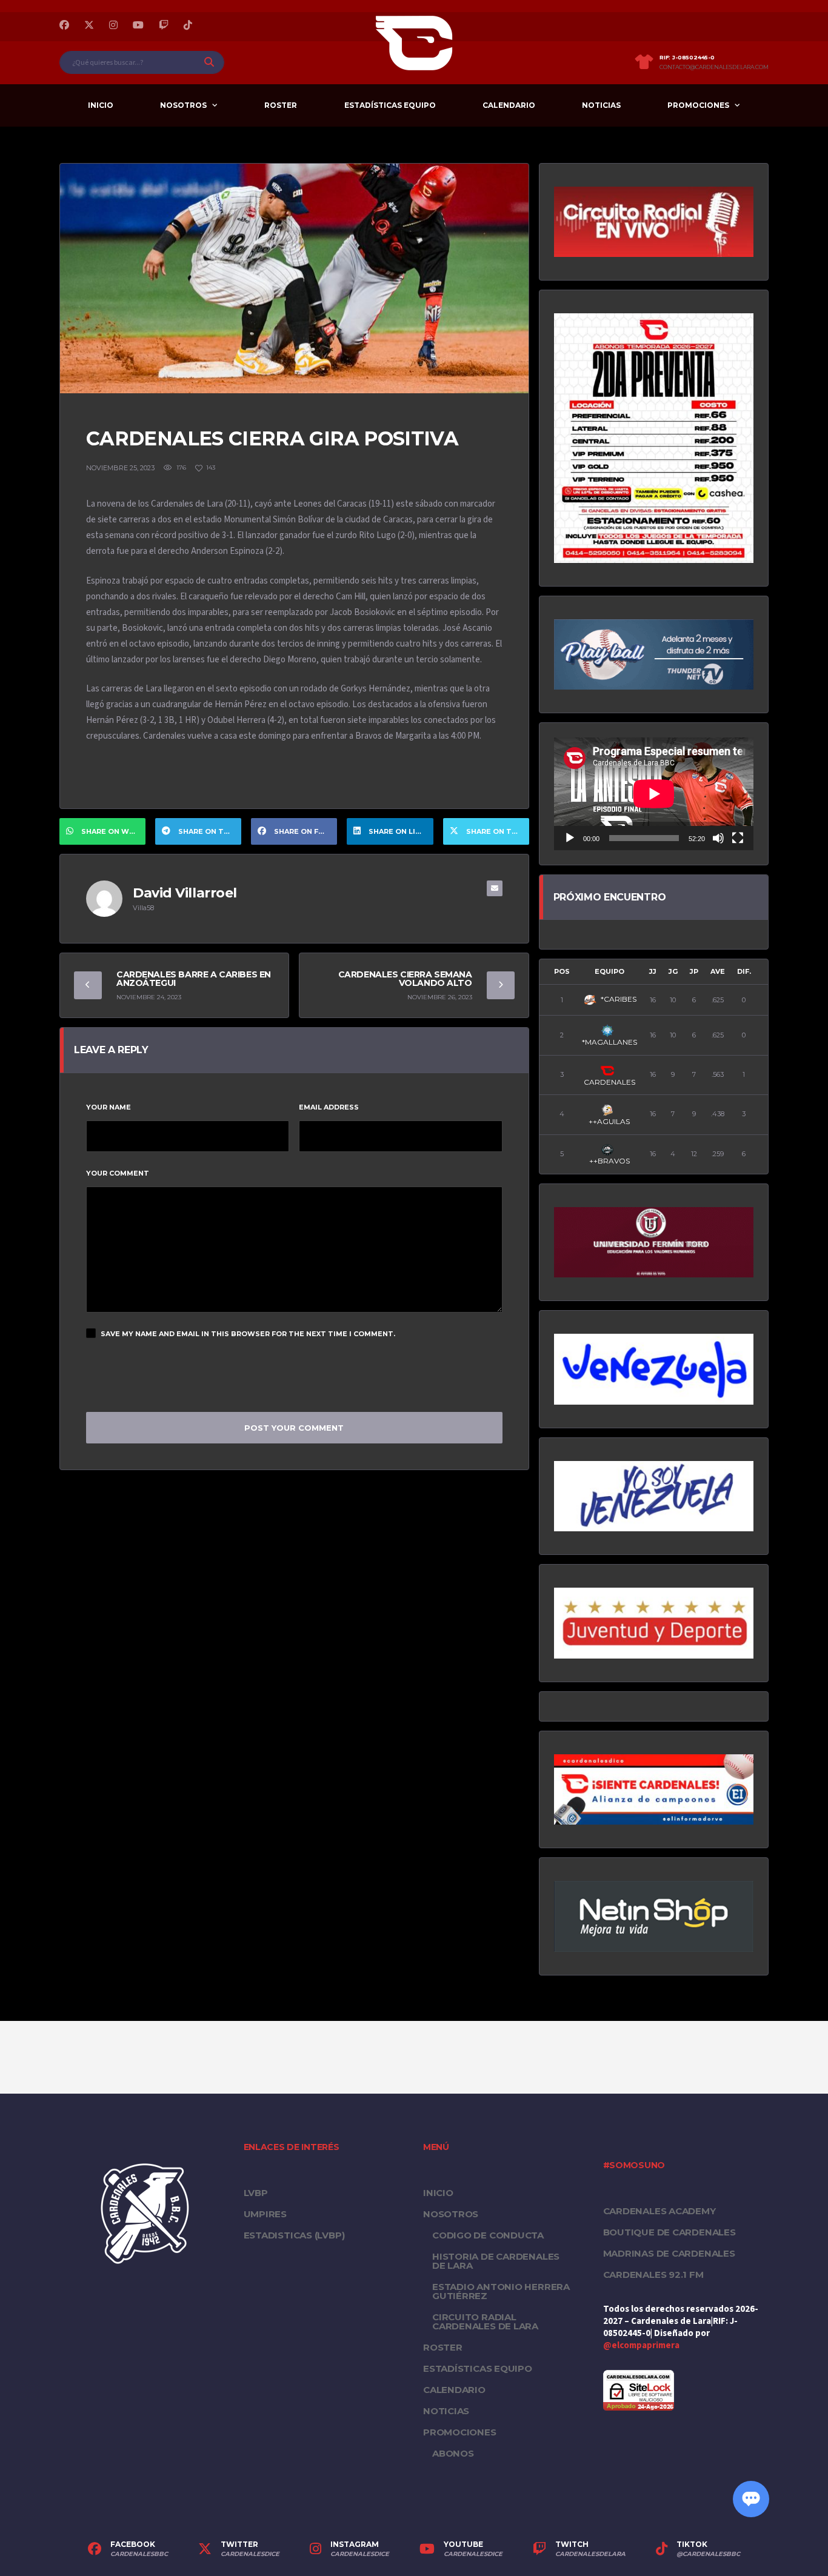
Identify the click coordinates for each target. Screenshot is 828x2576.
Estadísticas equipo (390, 105)
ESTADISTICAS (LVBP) (294, 2235)
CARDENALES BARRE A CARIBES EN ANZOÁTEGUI (194, 979)
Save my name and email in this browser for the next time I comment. (248, 1334)
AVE (718, 971)
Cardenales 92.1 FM (653, 2275)
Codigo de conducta (488, 2235)
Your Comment (118, 1173)
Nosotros (183, 105)
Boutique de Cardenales (669, 2232)
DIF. (744, 971)
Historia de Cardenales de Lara (496, 2261)
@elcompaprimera (641, 2345)
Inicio (101, 105)
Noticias (601, 105)
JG (673, 971)
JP (694, 971)
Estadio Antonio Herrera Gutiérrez (501, 2291)
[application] (654, 794)
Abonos (453, 2453)
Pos (562, 971)
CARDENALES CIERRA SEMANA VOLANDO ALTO (405, 979)
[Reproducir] (570, 838)
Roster (281, 105)
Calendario (509, 105)
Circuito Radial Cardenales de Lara (485, 2321)
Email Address (329, 1107)
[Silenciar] (718, 838)
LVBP (256, 2193)
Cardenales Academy (659, 2211)
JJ (653, 971)
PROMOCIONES (698, 105)
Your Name (109, 1107)
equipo (609, 971)
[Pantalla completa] (738, 838)
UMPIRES (265, 2214)
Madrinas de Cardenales (669, 2253)
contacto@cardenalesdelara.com (714, 67)
